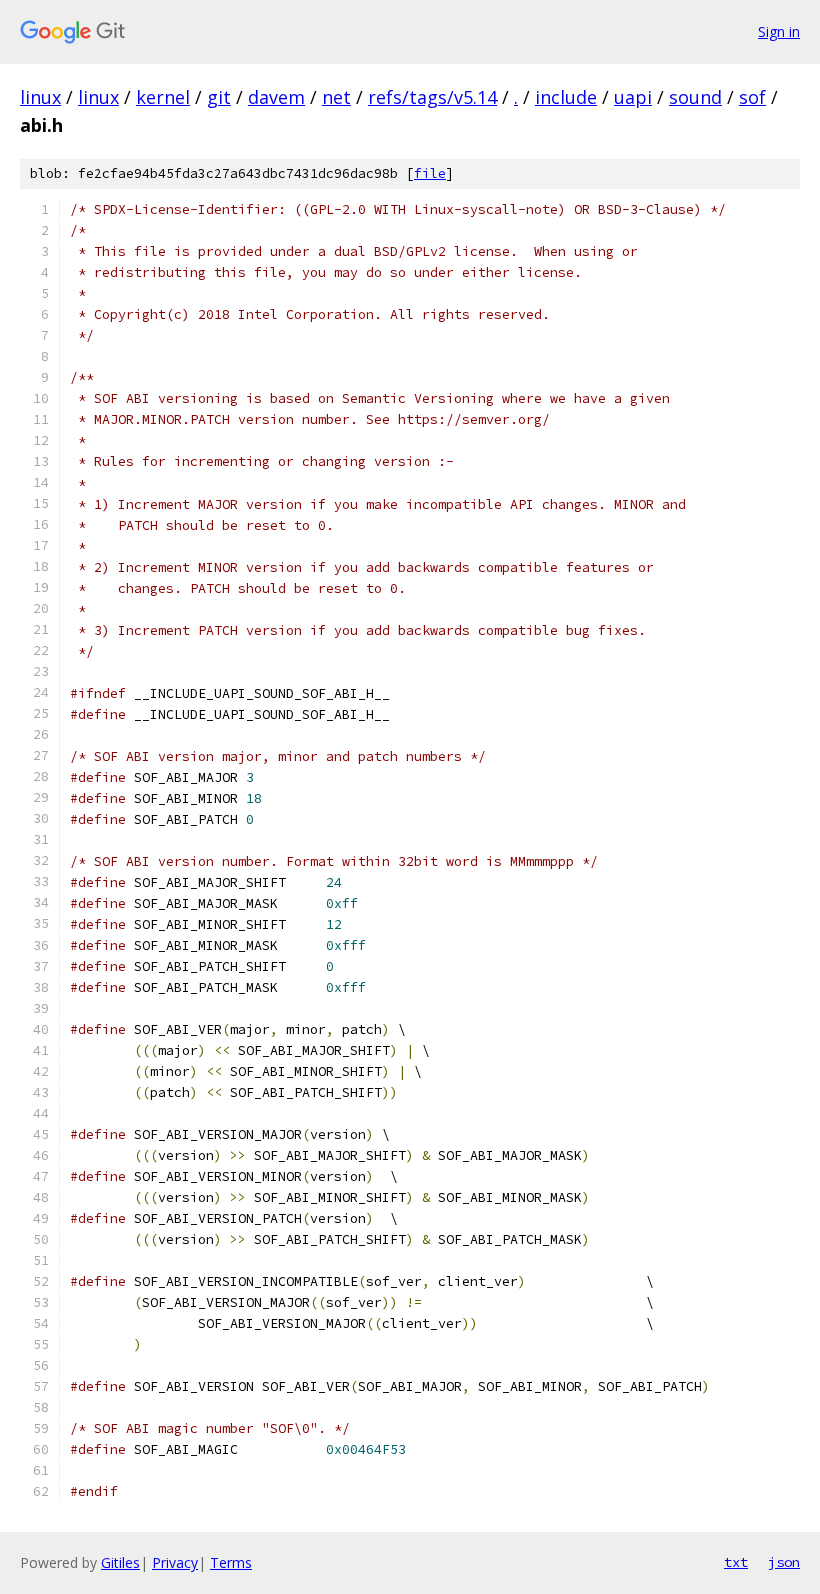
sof (752, 97)
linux (40, 97)
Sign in (779, 31)
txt (736, 1562)
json (784, 1562)
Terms (231, 1562)
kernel (163, 97)
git (219, 97)
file (430, 173)
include (566, 97)
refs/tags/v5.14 (432, 97)
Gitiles (120, 1562)
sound (695, 97)
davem (276, 97)
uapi (633, 97)
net (336, 97)
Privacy (175, 1562)
